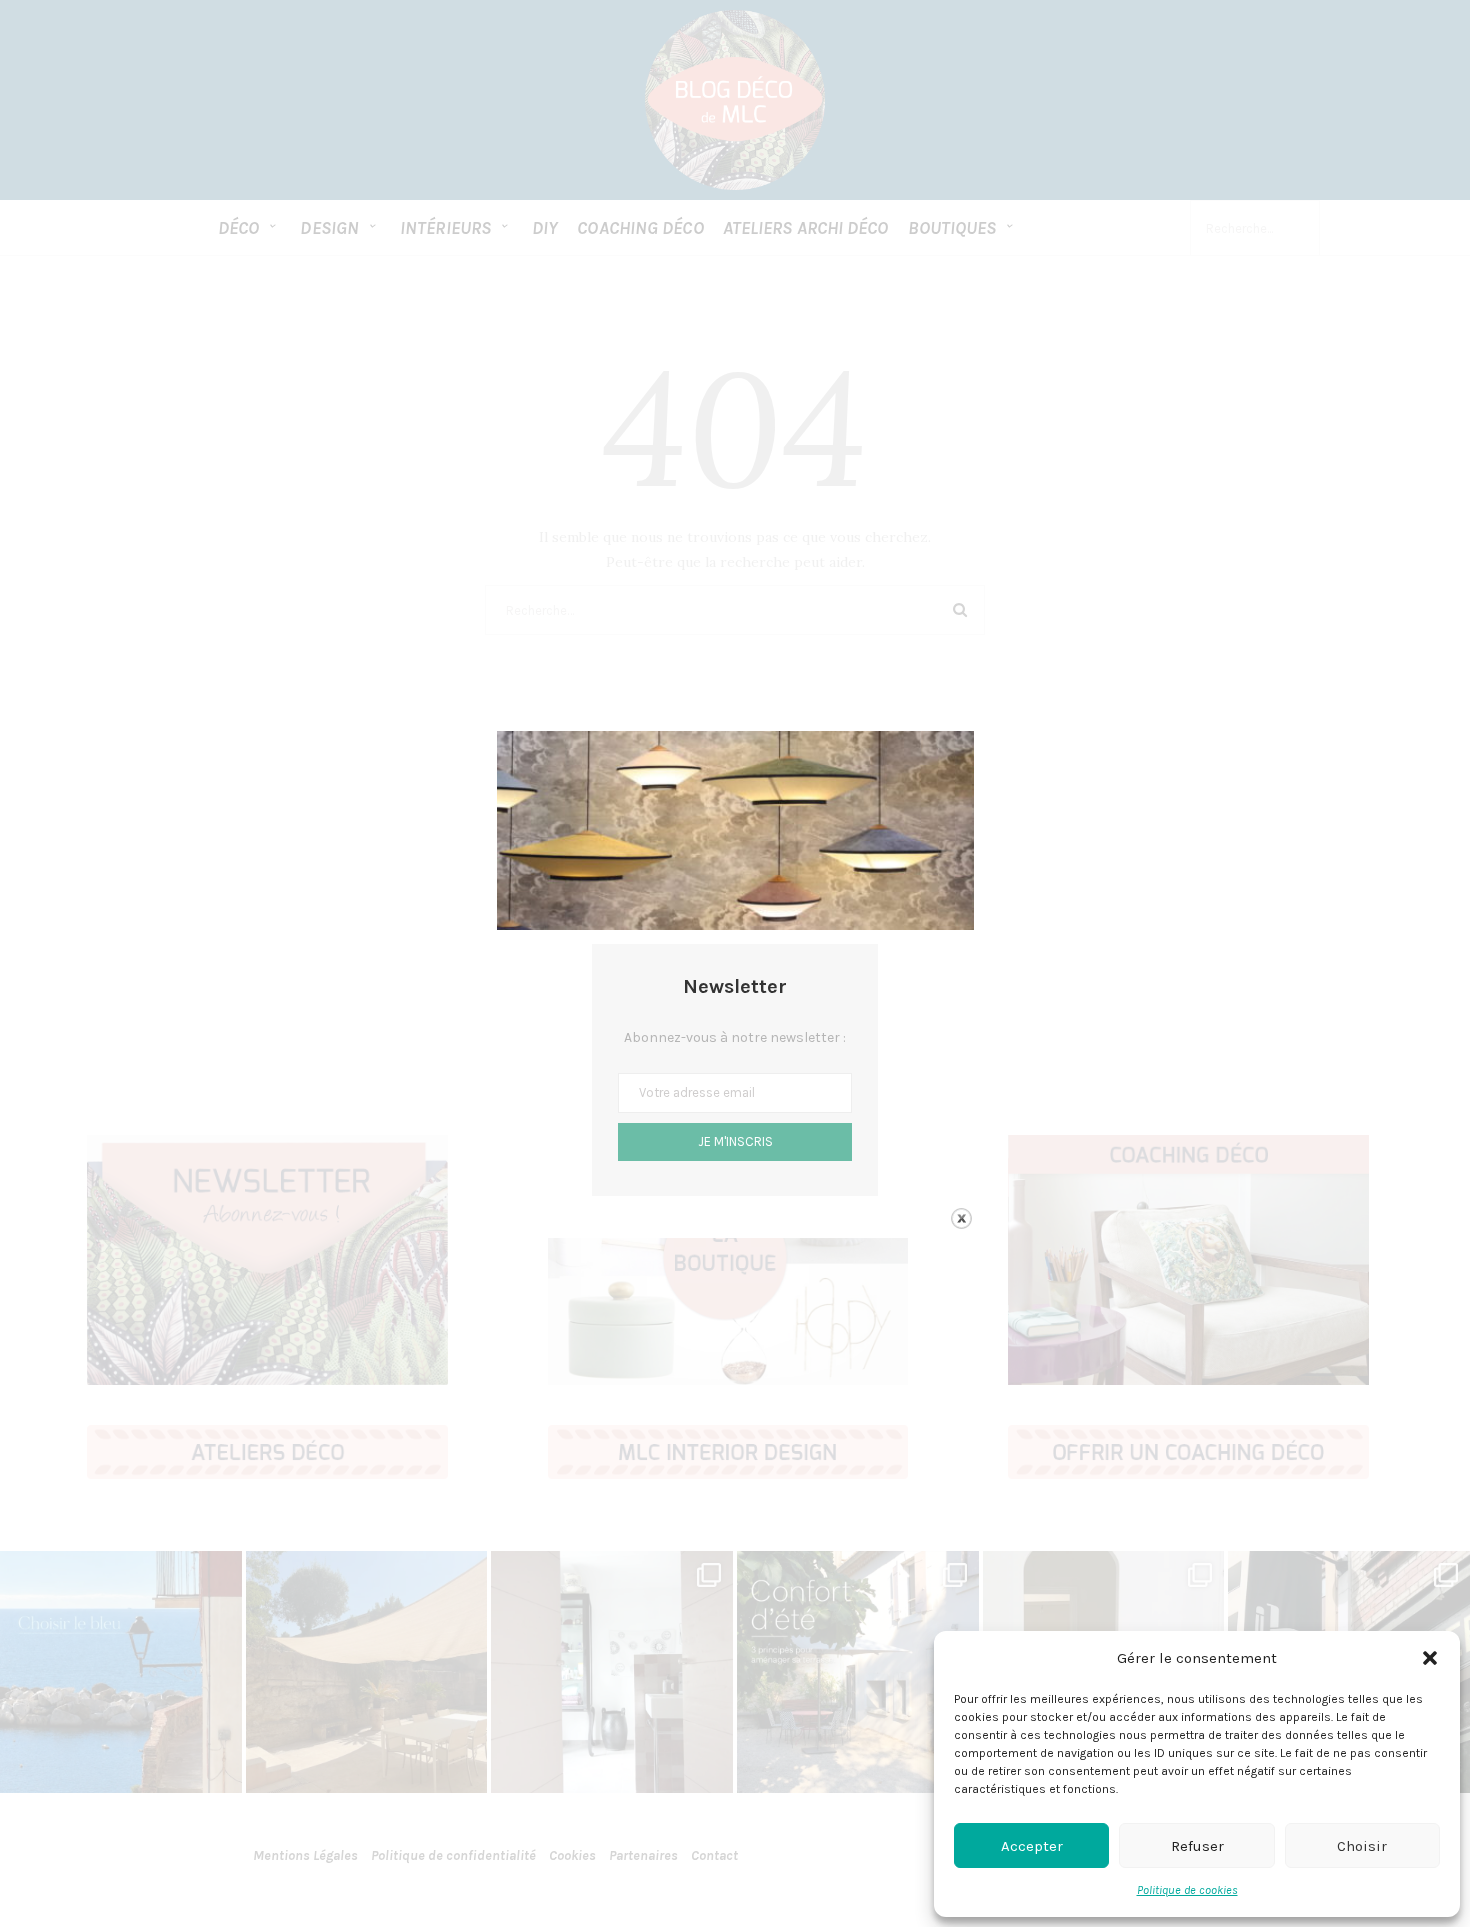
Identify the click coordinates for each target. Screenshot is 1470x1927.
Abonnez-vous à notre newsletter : (735, 1037)
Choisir (1362, 1846)
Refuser (1197, 1846)
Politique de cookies (1187, 1890)
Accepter (1032, 1846)
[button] (1430, 1658)
